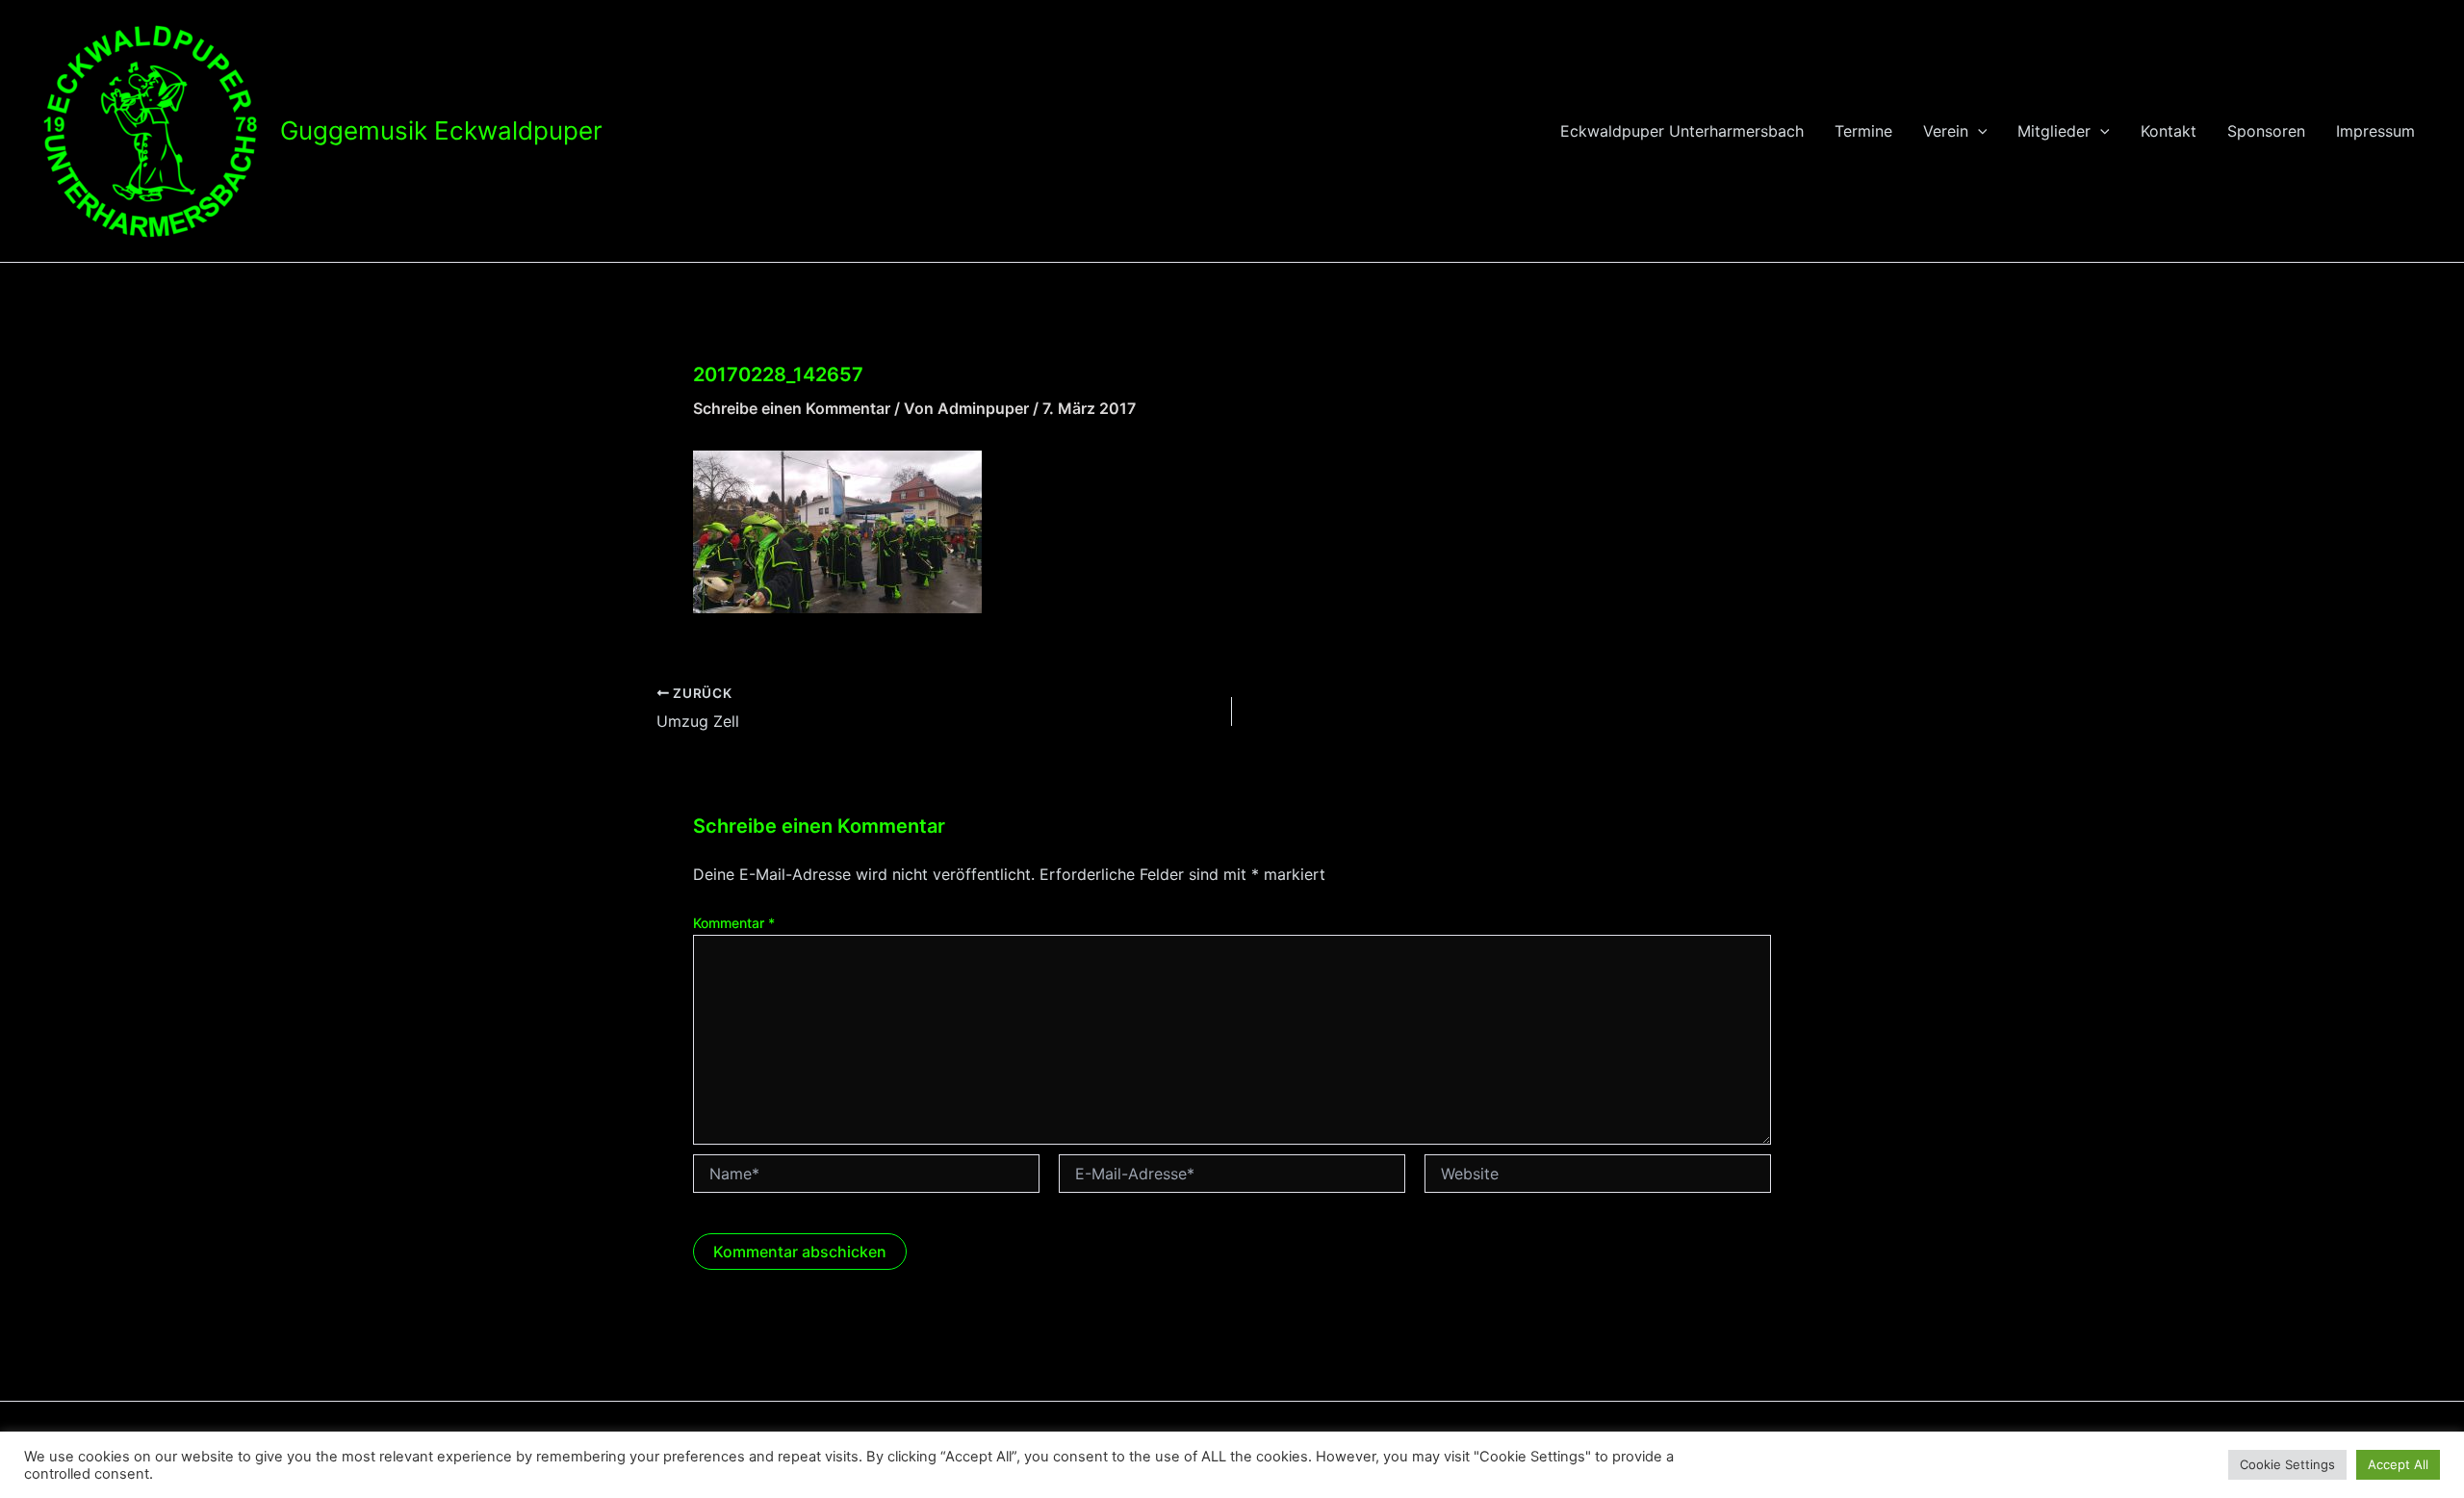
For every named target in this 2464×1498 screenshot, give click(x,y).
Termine (1863, 131)
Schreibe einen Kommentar (792, 408)
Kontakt (2169, 131)
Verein (1946, 131)
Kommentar (734, 923)
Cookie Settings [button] (2287, 1464)
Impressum (2375, 131)
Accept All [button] (2398, 1464)
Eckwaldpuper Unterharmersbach (1682, 131)
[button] (1978, 131)
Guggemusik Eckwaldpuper (441, 130)
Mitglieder (2054, 131)
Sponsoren (2266, 131)
